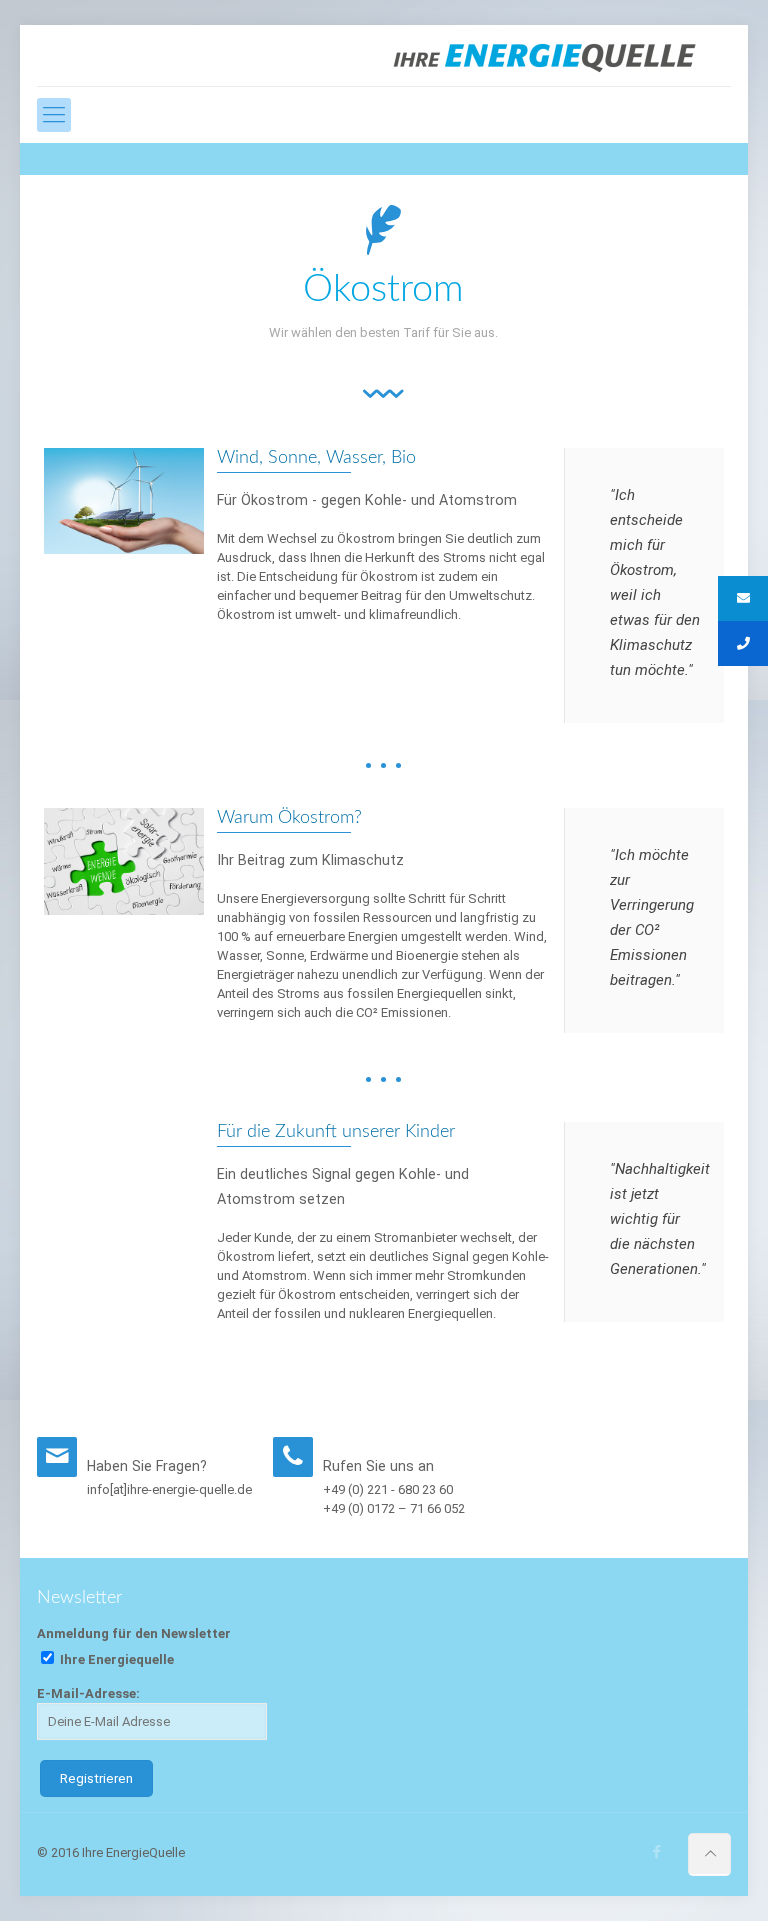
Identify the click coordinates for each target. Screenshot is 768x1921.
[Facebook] (657, 1852)
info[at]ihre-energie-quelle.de (169, 1489)
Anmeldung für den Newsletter (134, 1633)
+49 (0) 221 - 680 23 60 (388, 1489)
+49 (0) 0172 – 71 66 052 (394, 1508)
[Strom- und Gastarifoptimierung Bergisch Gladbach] (541, 55)
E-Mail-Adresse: (88, 1693)
